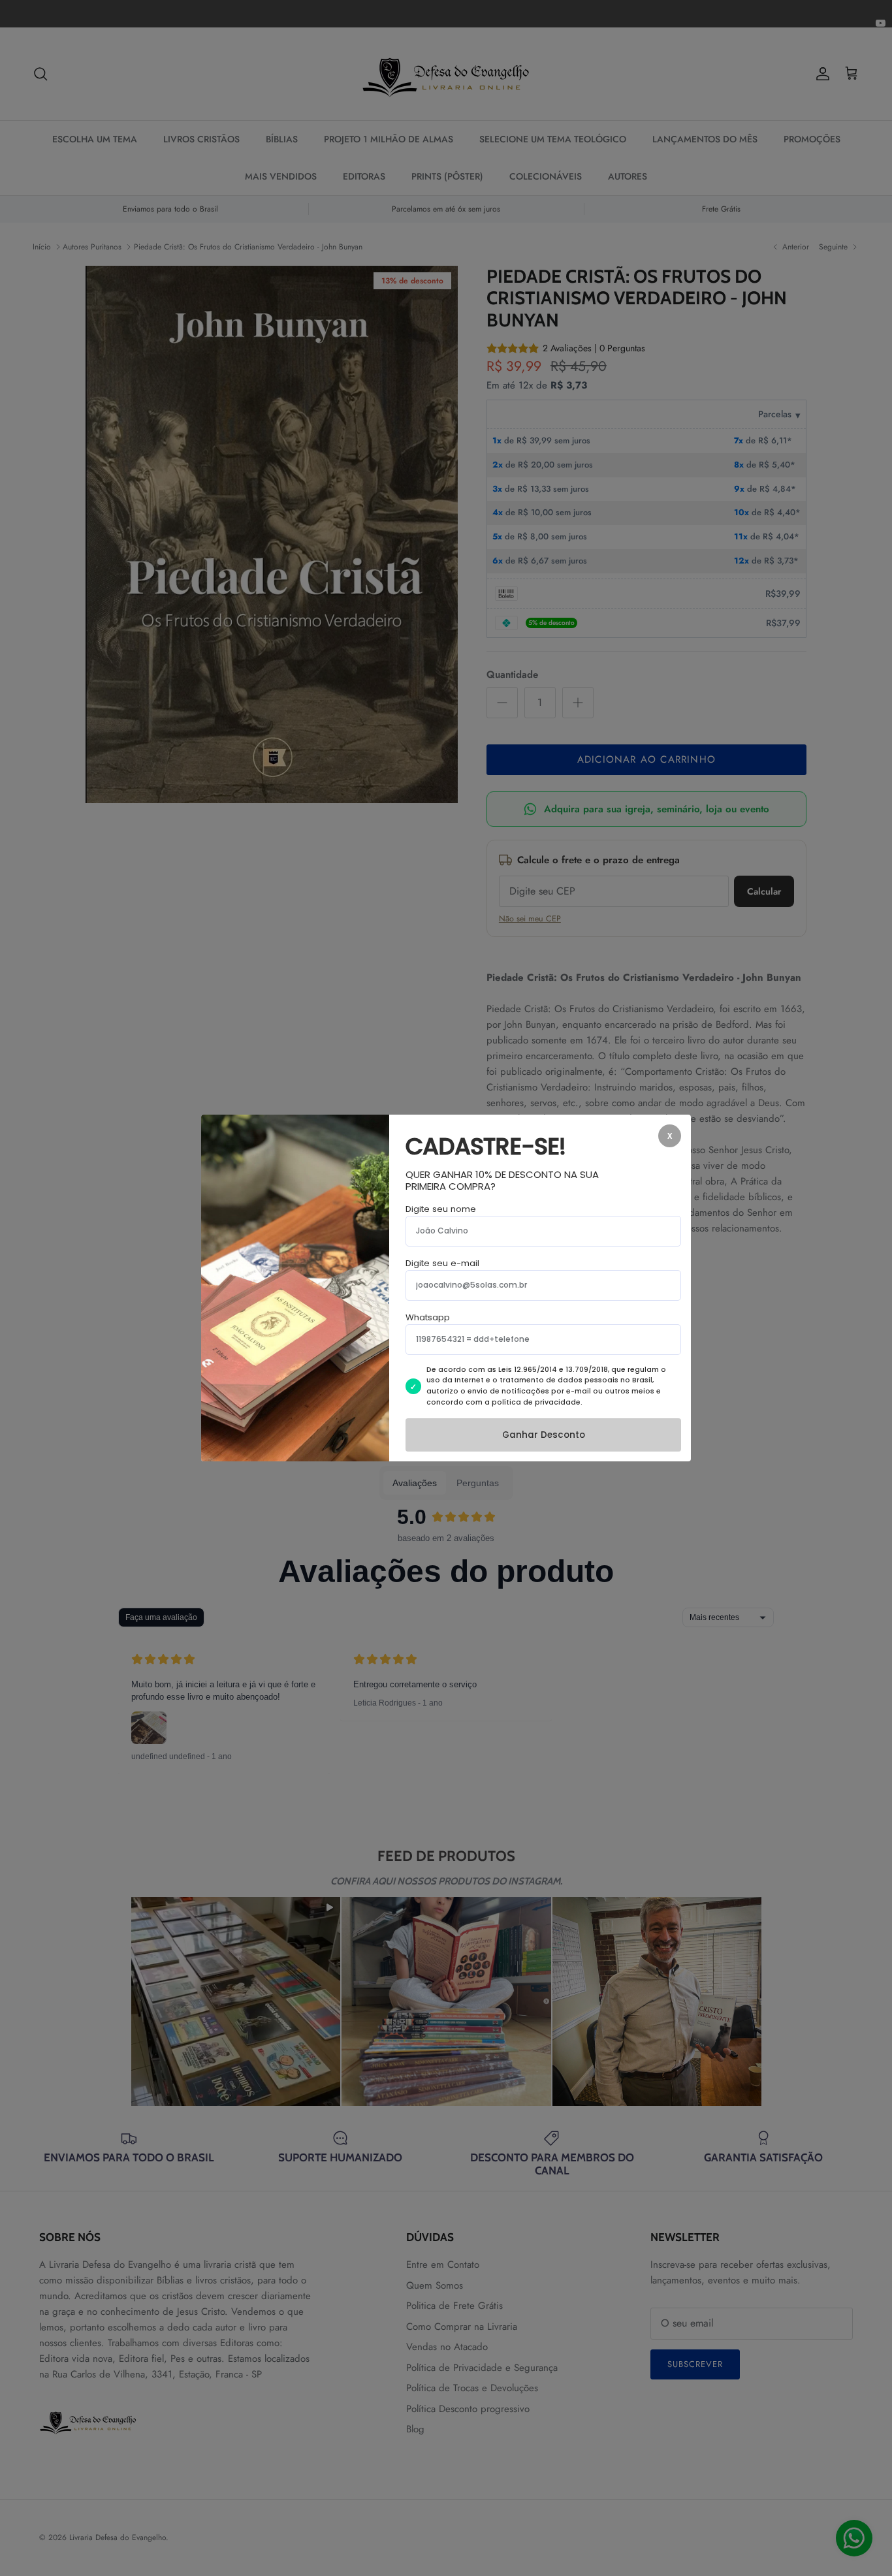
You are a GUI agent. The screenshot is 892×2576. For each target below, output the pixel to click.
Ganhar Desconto (544, 1435)
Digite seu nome (441, 1209)
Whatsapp (428, 1317)
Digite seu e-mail (442, 1263)
